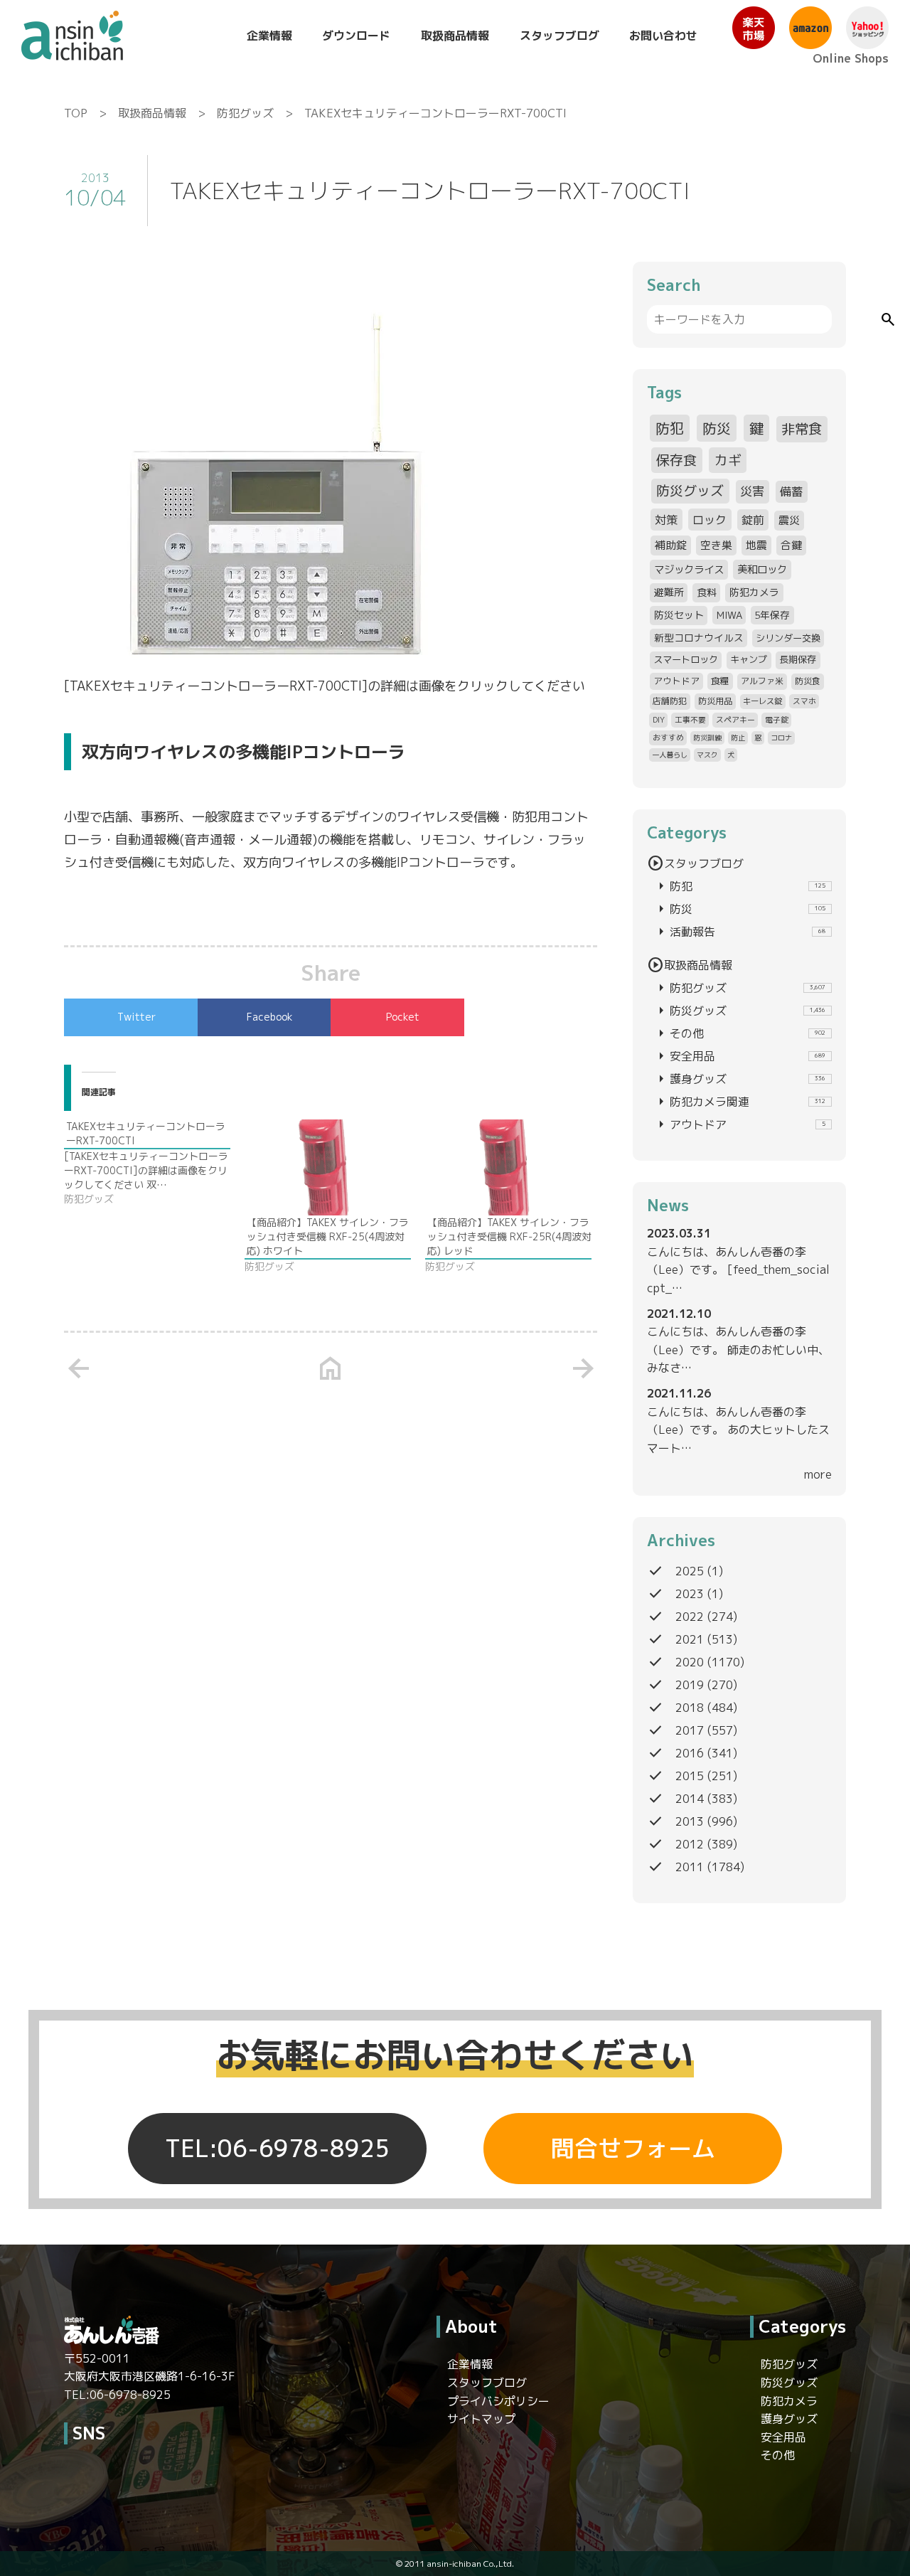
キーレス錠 (762, 701)
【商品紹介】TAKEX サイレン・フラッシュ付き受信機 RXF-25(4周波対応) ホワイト (328, 1236)
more (818, 1474)
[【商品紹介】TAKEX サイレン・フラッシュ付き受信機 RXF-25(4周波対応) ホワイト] (328, 1167)
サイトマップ (481, 2419)
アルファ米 (762, 681)
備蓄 (791, 491)
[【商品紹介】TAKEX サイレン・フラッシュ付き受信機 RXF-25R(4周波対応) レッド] (508, 1167)
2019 (690, 1685)
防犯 (670, 428)
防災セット (679, 615)
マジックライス (689, 569)
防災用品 (715, 701)
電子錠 (777, 719)
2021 (690, 1639)
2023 (690, 1594)
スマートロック (686, 659)
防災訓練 (707, 738)
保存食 (676, 460)
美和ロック (762, 569)
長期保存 (798, 659)
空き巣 (716, 545)
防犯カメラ (754, 592)
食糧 (720, 681)
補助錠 (671, 545)
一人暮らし (670, 755)
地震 (756, 545)
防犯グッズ (245, 113)
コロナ (781, 738)
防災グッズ (690, 491)
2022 (690, 1617)
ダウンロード (356, 36)
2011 (690, 1867)
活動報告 (739, 932)
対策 (666, 520)
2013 (690, 1821)
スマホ (804, 701)
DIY (659, 719)
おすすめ (668, 737)
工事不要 (690, 719)
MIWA (729, 615)
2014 (690, 1799)
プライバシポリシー (498, 2401)
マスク (707, 755)
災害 (752, 491)
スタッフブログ (560, 36)
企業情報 (269, 36)
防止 (738, 738)
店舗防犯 (670, 701)
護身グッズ (739, 1079)
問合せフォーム (633, 2149)
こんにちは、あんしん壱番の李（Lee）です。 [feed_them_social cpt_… (738, 1270)
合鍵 (791, 545)
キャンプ (749, 659)
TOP (76, 113)
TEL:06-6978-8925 (277, 2149)
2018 (690, 1708)
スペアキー (735, 719)
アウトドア (676, 681)
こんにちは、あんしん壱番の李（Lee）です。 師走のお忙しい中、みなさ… (738, 1350)
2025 (690, 1571)
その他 (739, 1033)
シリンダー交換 (788, 638)
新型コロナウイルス (699, 638)
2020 (690, 1662)
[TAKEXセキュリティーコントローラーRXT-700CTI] (154, 1163)
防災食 (808, 681)
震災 (789, 520)
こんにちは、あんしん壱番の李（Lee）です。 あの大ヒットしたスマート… (738, 1430)
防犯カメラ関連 (739, 1102)
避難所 (669, 592)
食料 (707, 592)
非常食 (802, 429)
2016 (690, 1753)
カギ (728, 460)
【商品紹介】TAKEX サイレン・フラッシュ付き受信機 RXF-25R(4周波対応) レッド (509, 1236)
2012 (690, 1844)
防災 (717, 428)
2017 (690, 1730)
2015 (690, 1776)
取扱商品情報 (455, 36)
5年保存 (772, 615)
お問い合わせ (663, 36)
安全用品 (739, 1056)
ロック (710, 520)
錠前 (753, 520)
